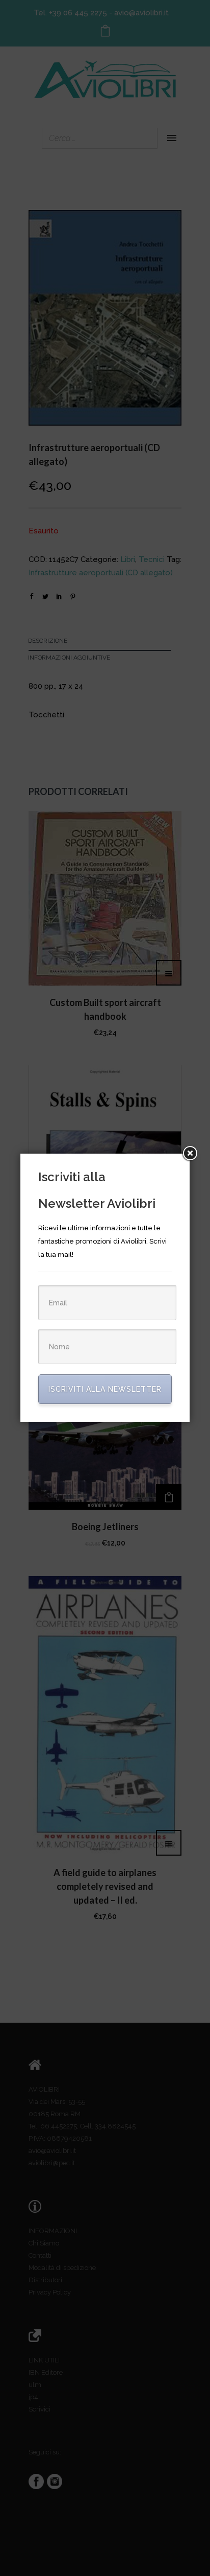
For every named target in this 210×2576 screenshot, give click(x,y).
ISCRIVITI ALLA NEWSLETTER (105, 1389)
